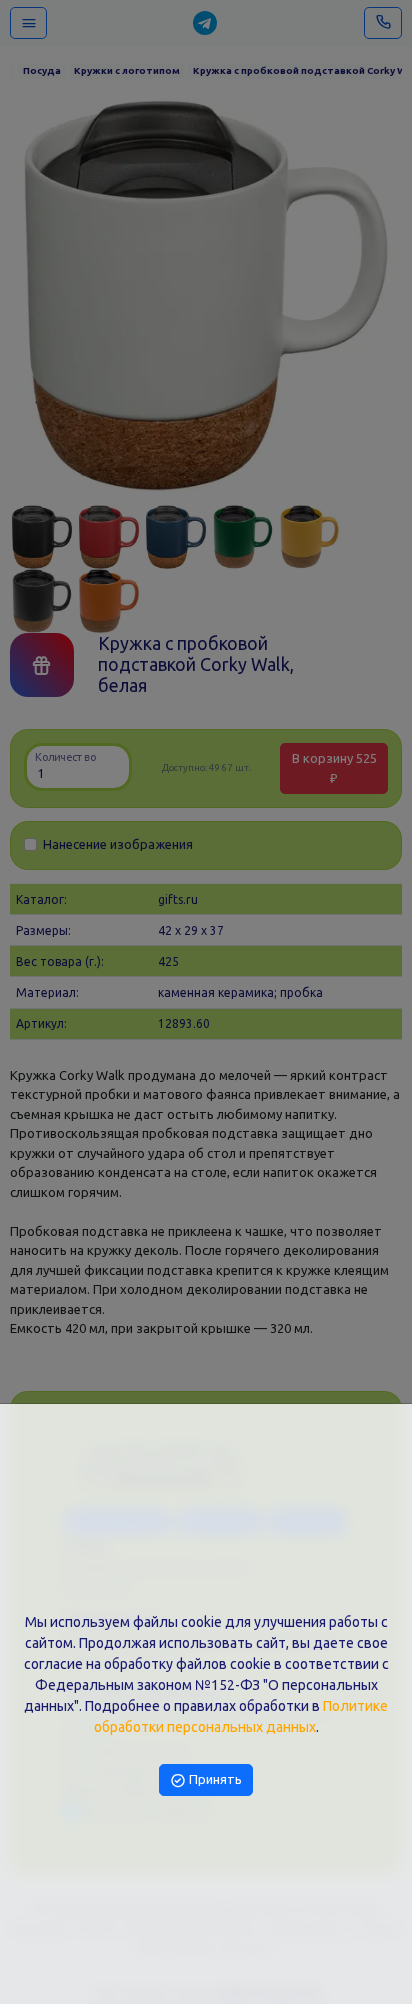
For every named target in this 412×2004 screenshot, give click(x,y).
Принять (214, 1779)
